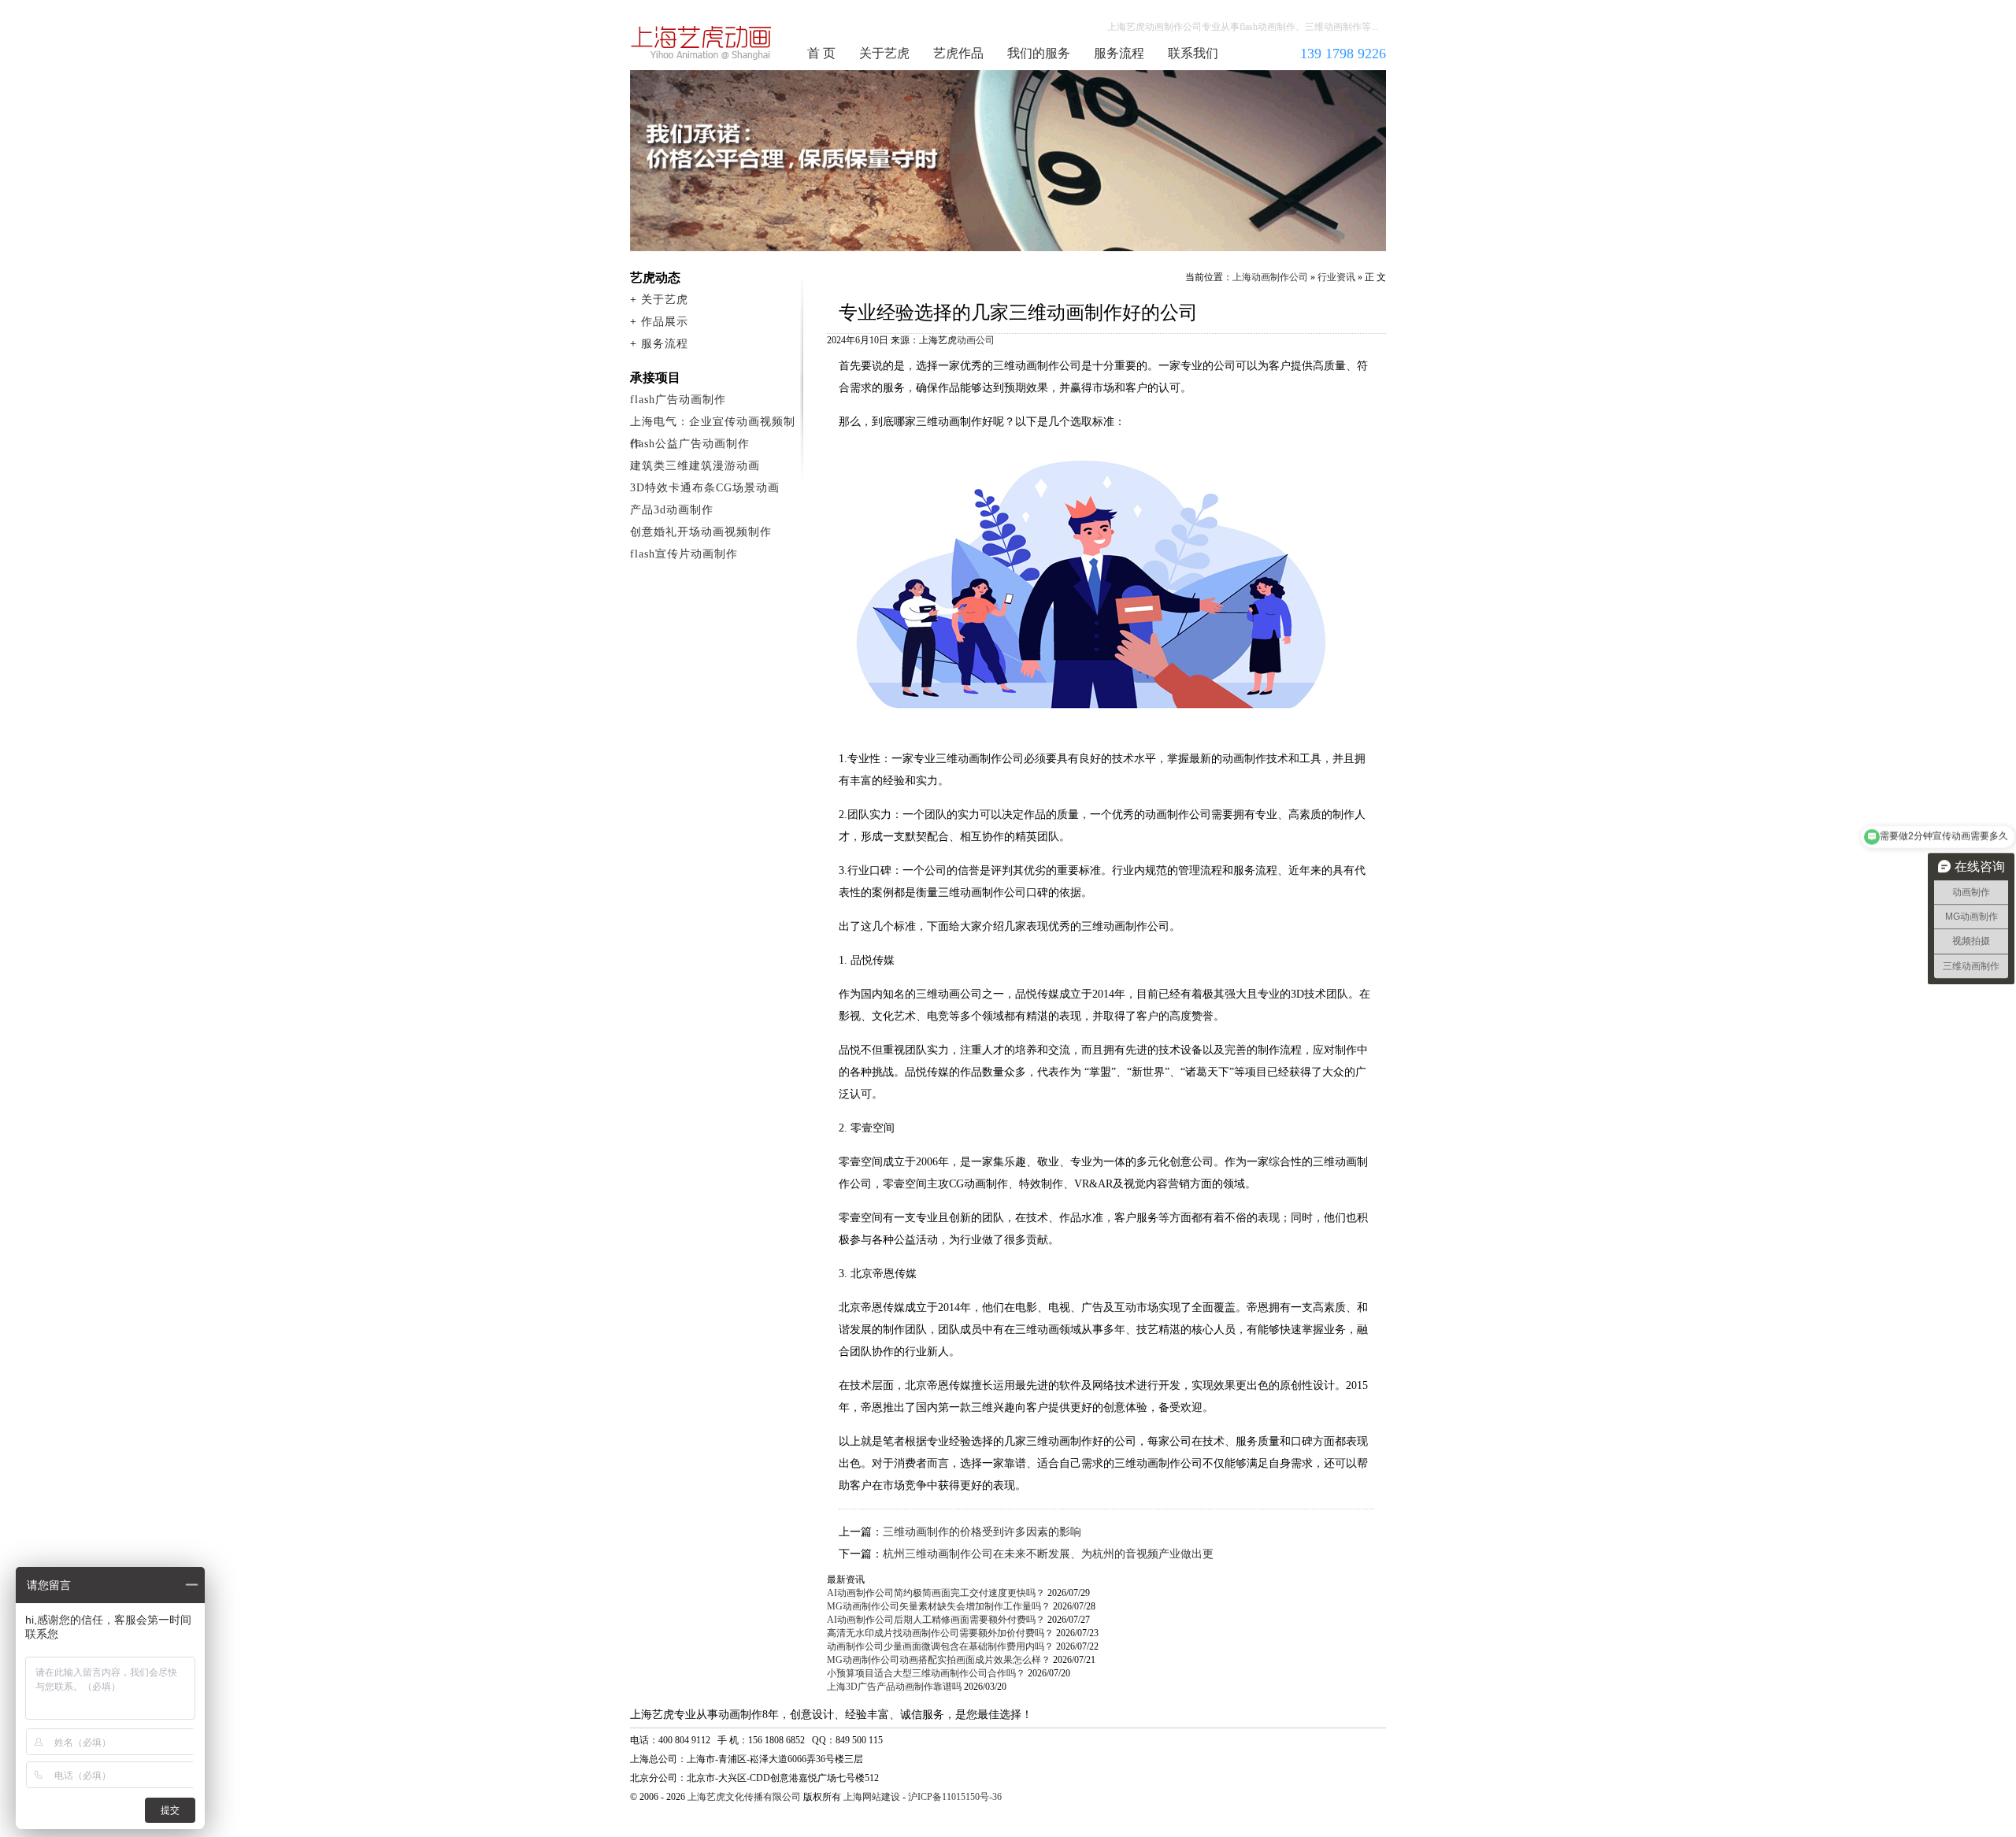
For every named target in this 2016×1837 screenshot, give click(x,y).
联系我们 (1193, 53)
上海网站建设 (872, 1797)
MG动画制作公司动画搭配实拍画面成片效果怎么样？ (939, 1660)
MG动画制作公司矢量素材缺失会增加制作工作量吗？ (939, 1606)
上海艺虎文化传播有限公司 (744, 1797)
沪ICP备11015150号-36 (955, 1797)
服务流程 (1119, 53)
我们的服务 (1039, 53)
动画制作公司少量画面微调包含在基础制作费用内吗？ (940, 1646)
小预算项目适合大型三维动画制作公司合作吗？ (926, 1673)
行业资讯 (1336, 277)
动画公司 (976, 340)
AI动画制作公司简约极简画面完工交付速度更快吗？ (936, 1593)
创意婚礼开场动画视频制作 (701, 532)
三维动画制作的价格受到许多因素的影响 (982, 1532)
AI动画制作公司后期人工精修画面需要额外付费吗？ (936, 1620)
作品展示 (665, 322)
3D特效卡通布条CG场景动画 (705, 488)
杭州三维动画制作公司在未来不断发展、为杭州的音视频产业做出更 (1048, 1554)
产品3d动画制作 (672, 510)
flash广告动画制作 (678, 400)
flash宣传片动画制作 (684, 554)
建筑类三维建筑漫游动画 (695, 466)
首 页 (821, 53)
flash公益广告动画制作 (690, 444)
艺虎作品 (958, 53)
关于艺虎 (884, 53)
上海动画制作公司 (702, 43)
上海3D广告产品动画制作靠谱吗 (894, 1687)
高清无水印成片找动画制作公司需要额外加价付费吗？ (940, 1633)
